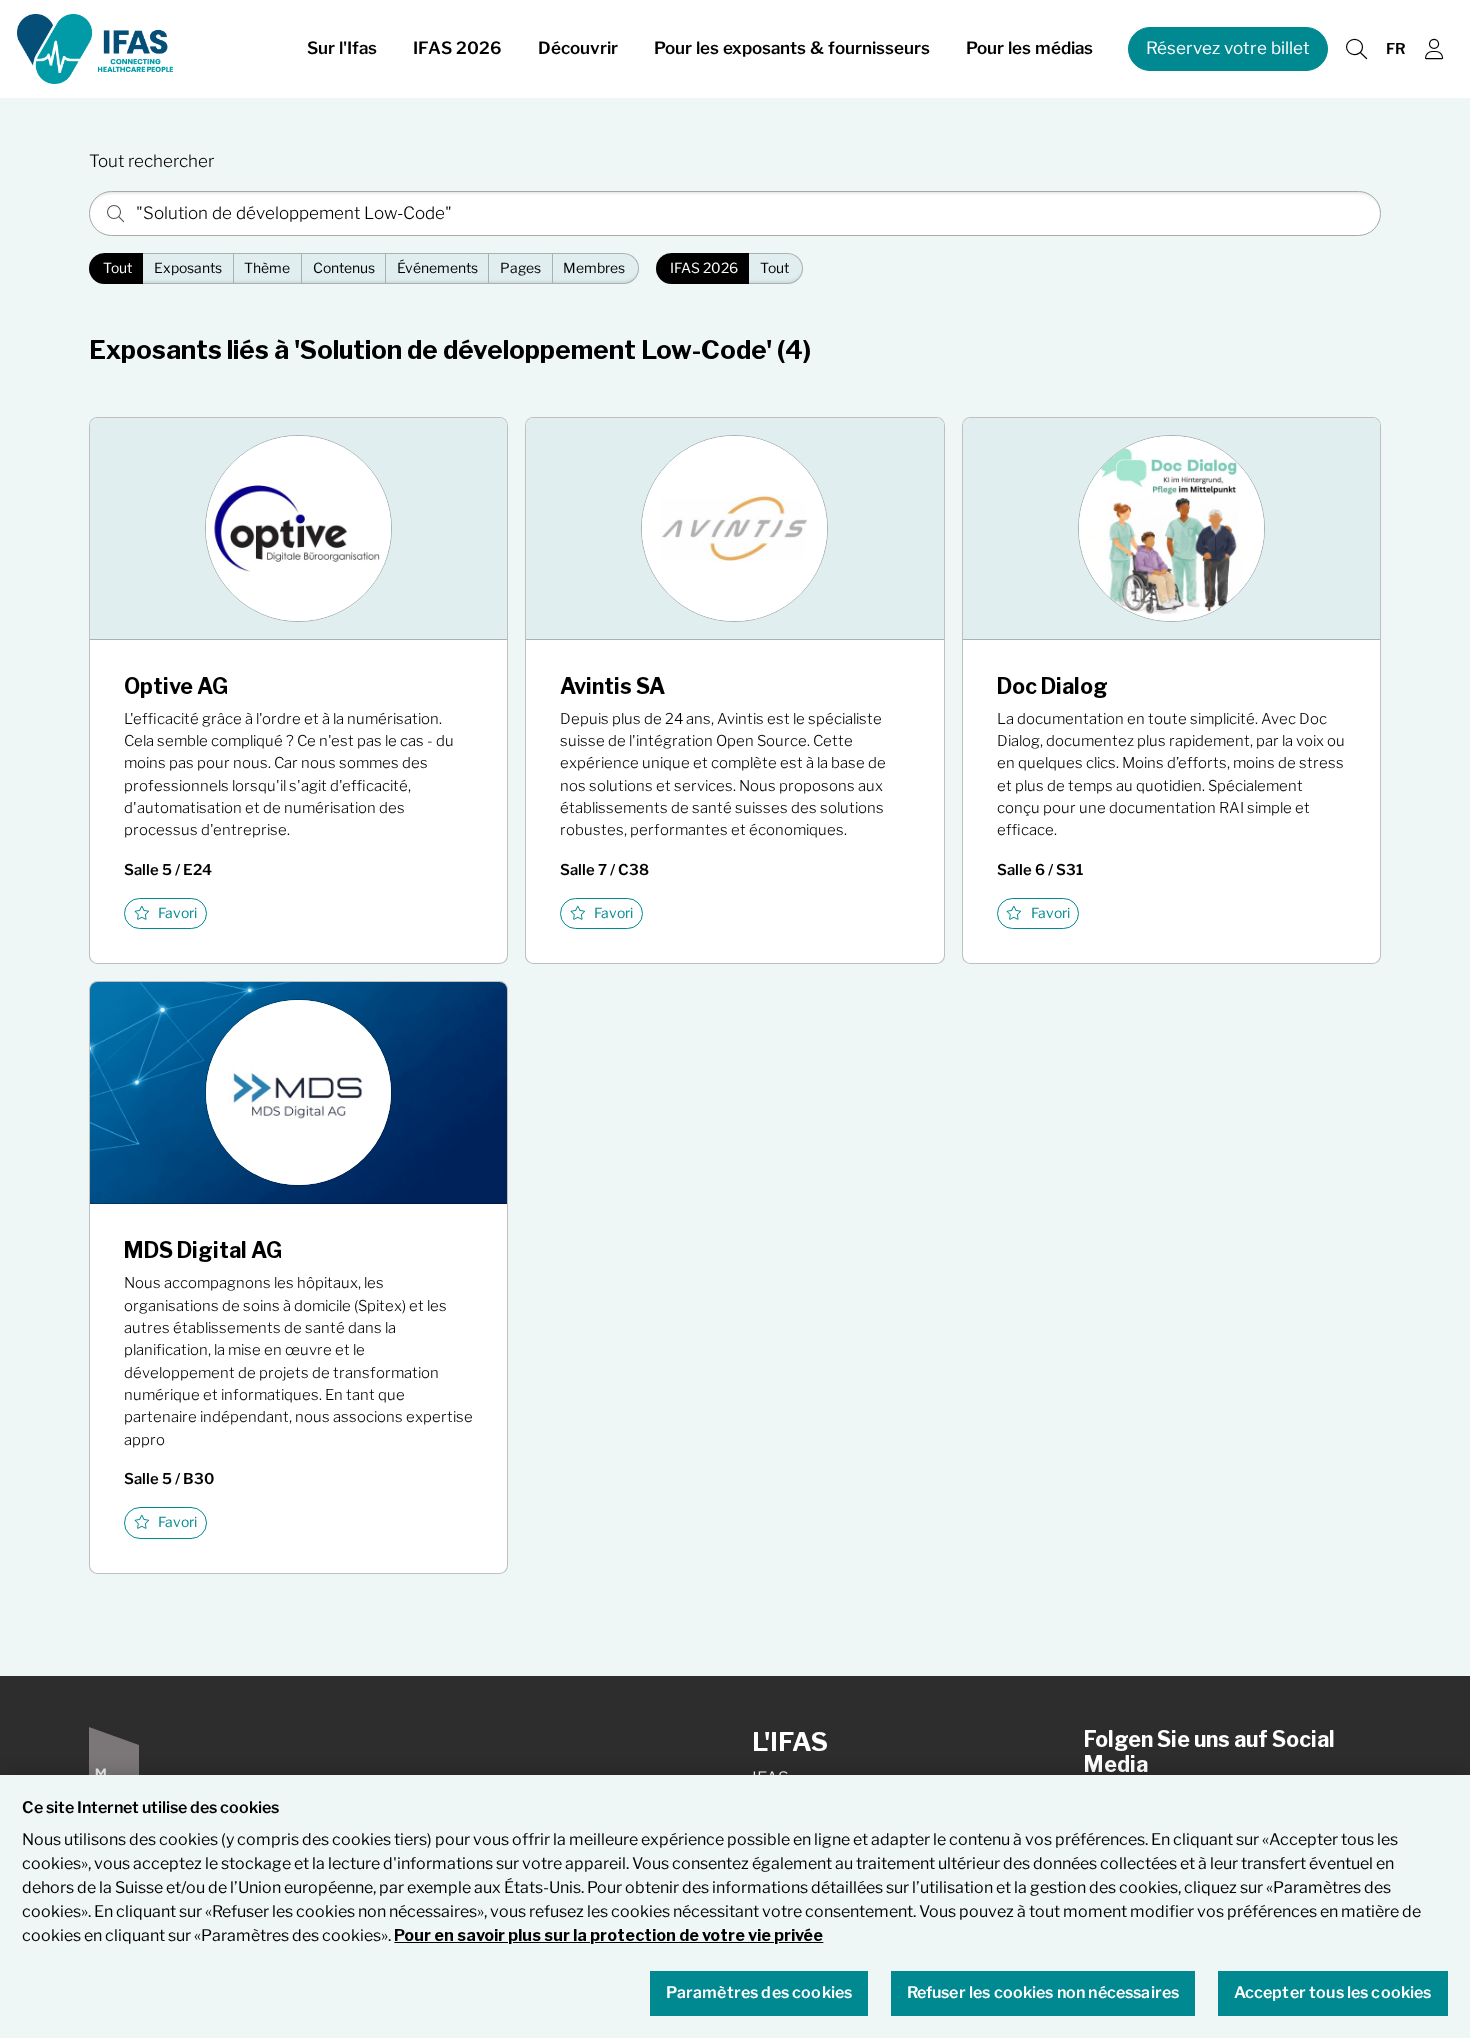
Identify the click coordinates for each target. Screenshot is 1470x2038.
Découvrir (578, 48)
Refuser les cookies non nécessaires (1043, 1993)
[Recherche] (1356, 49)
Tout (117, 268)
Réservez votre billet (1228, 48)
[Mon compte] (1434, 49)
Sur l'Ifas (342, 48)
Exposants (188, 268)
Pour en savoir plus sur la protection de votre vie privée (608, 1935)
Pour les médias (1029, 48)
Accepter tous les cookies (1333, 1993)
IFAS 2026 (457, 48)
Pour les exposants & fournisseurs (792, 48)
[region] (735, 1906)
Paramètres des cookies (759, 1993)
